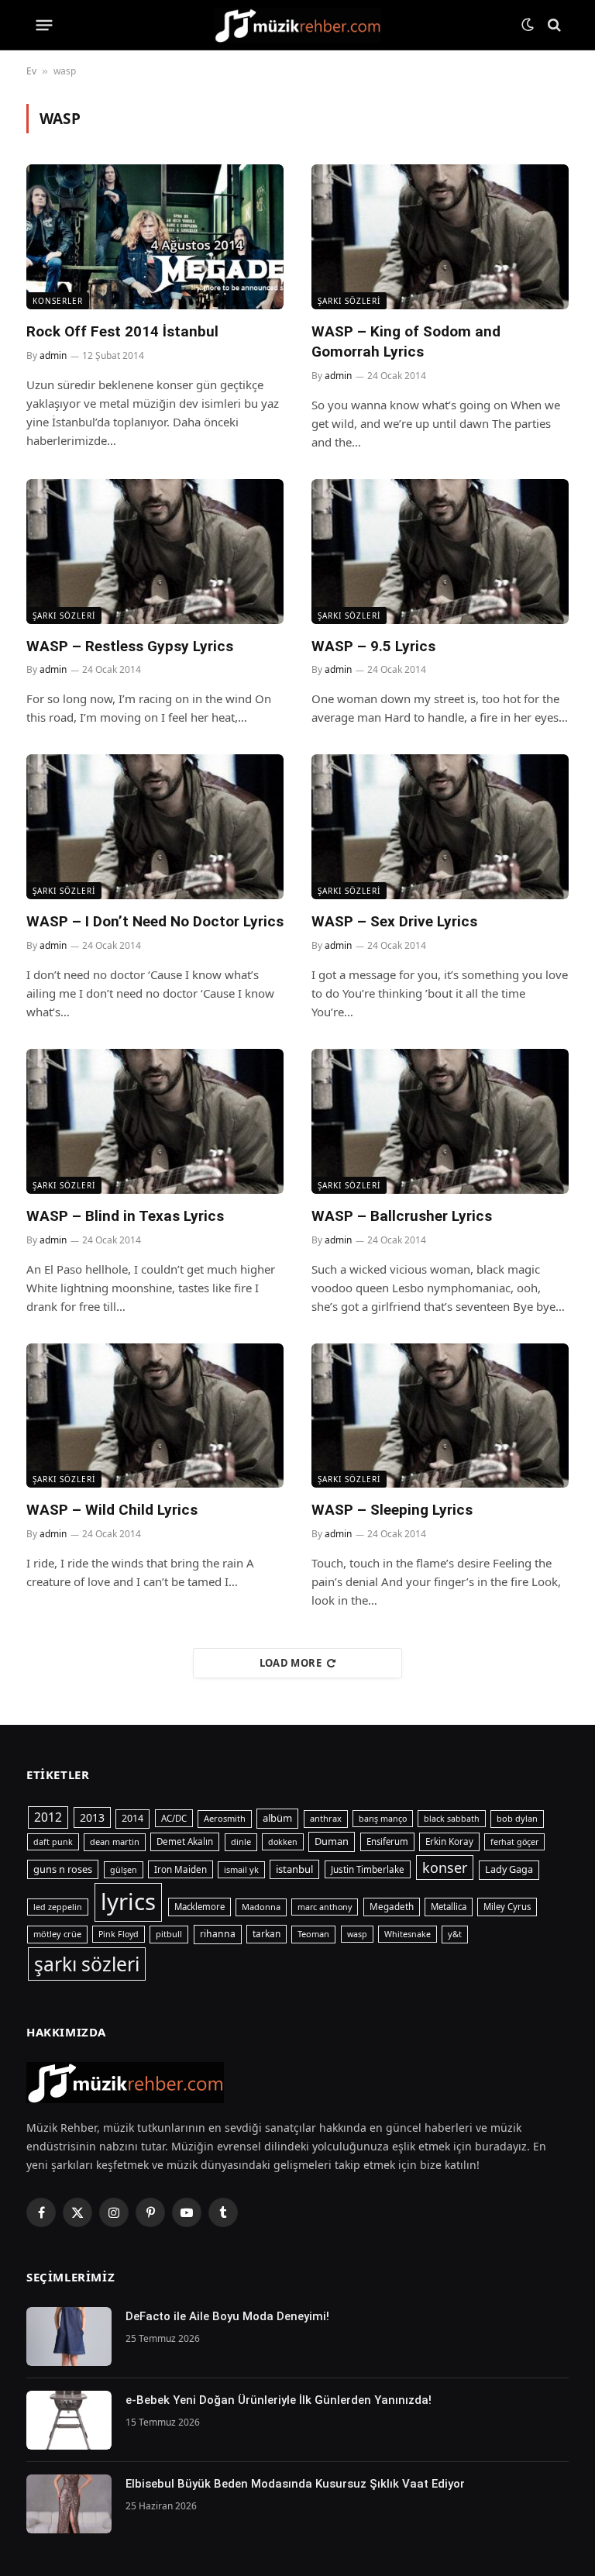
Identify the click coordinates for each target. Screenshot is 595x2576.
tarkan (267, 1933)
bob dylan (517, 1818)
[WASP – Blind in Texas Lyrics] (155, 1121)
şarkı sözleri (87, 1964)
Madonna (261, 1907)
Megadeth (392, 1907)
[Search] (553, 25)
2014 (132, 1818)
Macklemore (199, 1907)
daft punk (53, 1842)
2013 (92, 1817)
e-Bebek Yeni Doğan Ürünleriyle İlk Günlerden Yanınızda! (279, 2400)
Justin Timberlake (368, 1869)
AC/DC (174, 1818)
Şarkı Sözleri (349, 301)
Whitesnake (408, 1934)
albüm (277, 1818)
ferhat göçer (514, 1842)
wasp (357, 1934)
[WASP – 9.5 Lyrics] (440, 552)
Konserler (58, 301)
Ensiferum (387, 1841)
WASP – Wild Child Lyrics (112, 1510)
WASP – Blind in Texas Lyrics (125, 1216)
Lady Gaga (509, 1869)
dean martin (115, 1841)
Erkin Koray (449, 1841)
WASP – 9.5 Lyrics (373, 646)
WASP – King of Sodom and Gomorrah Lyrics (406, 341)
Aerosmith (225, 1818)
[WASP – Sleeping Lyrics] (440, 1416)
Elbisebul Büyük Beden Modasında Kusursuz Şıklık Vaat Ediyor (295, 2484)
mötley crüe (57, 1934)
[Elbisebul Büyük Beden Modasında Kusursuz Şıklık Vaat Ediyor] (69, 2504)
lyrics (128, 1902)
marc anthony (325, 1907)
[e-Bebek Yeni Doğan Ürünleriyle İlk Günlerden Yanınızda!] (69, 2420)
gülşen (124, 1870)
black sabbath (452, 1819)
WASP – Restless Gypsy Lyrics (130, 646)
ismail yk (241, 1869)
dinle (241, 1841)
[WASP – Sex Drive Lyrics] (440, 827)
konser (445, 1867)
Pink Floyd (119, 1934)
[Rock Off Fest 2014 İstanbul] (155, 237)
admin (53, 355)
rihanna (218, 1934)
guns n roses (63, 1869)
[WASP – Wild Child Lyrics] (155, 1416)
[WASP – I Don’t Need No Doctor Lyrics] (155, 827)
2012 (48, 1817)
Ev (31, 71)
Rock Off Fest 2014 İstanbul (122, 331)
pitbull (169, 1934)
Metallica (449, 1907)
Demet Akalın (185, 1841)
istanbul (294, 1869)
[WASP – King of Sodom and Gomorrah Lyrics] (440, 237)
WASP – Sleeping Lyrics (392, 1510)
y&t (455, 1934)
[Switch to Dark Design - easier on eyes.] (528, 25)
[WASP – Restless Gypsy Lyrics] (155, 552)
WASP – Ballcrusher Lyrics (402, 1216)
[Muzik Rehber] (298, 25)
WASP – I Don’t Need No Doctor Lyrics (155, 921)
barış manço (383, 1819)
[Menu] (45, 25)
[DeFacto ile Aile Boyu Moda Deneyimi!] (69, 2336)
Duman (332, 1841)
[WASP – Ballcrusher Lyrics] (440, 1121)
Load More (291, 1663)
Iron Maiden (181, 1869)
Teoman (313, 1934)
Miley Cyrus (507, 1907)
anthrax (326, 1818)
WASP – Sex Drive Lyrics (394, 921)
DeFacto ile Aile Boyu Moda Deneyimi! (227, 2316)
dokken (283, 1842)
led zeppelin (58, 1907)
